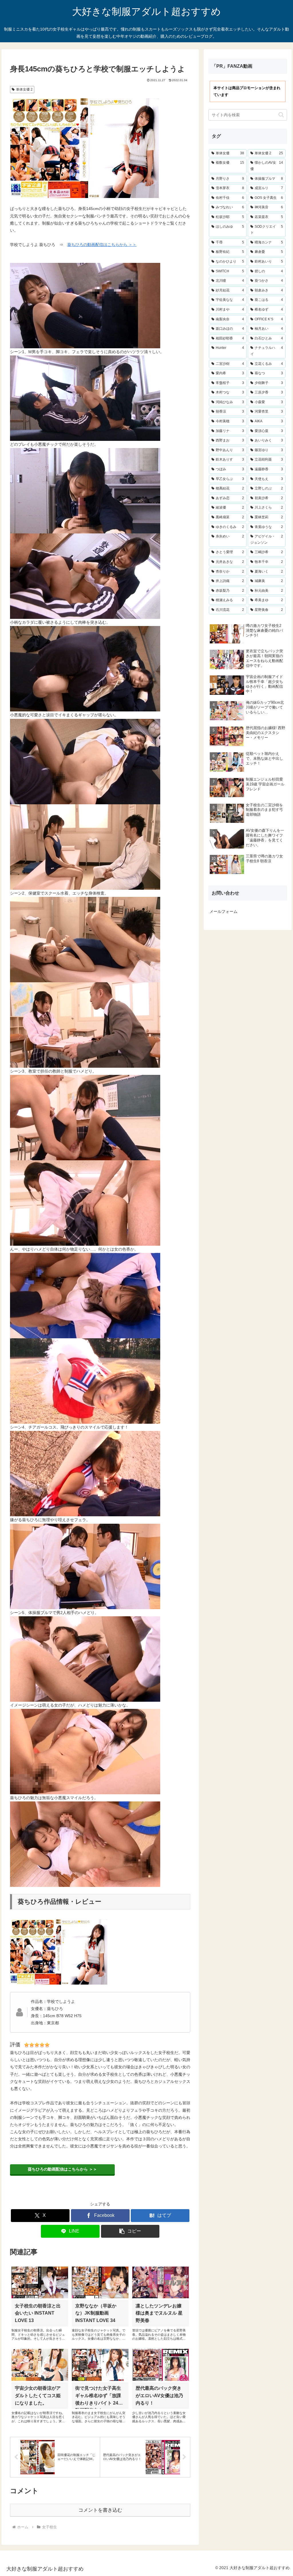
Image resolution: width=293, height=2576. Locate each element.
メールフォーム (223, 911)
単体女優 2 (24, 89)
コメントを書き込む (100, 2510)
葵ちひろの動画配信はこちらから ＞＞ (102, 245)
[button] (130, 2231)
